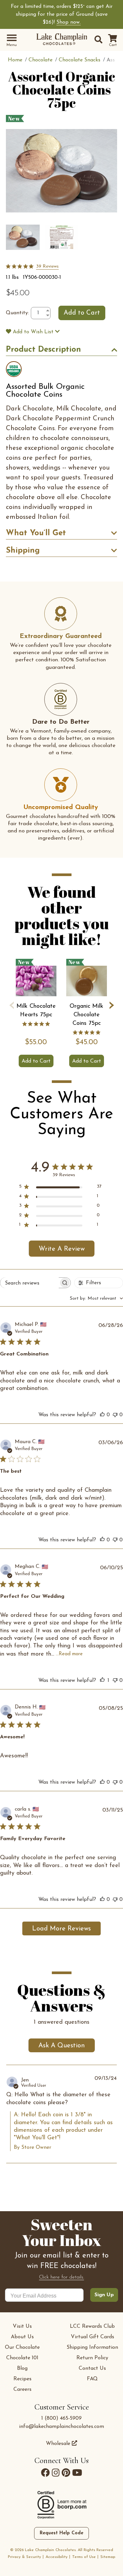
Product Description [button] (43, 350)
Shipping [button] (23, 551)
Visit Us (22, 2326)
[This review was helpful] (102, 1415)
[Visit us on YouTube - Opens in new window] (77, 2473)
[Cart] (113, 39)
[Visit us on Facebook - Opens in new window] (45, 2473)
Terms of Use (84, 2557)
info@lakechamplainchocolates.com (61, 2427)
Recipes (22, 2379)
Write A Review (62, 1249)
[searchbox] (30, 1283)
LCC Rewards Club (92, 2326)
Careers (22, 2389)
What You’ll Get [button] (36, 533)
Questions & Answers (61, 1996)
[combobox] (96, 1299)
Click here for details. (61, 2277)
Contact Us (92, 2368)
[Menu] (12, 38)
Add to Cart (36, 1061)
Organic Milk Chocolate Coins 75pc (86, 1015)
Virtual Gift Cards (92, 2337)
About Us (22, 2337)
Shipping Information (92, 2347)
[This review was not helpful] (115, 1415)
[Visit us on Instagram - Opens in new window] (56, 2473)
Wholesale (59, 2444)
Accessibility (57, 2557)
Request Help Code (61, 2533)
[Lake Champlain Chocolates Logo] (62, 40)
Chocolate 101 (22, 2358)
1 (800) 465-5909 (61, 2418)
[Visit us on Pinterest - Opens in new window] (66, 2473)
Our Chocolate (22, 2347)
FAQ (92, 2379)
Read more (71, 1654)
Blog (22, 2368)
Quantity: (17, 313)
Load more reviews (61, 1929)
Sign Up (104, 2295)
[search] (97, 40)
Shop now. (69, 22)
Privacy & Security (24, 2557)
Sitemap (108, 2557)
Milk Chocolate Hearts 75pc (36, 1011)
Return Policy (92, 2358)
